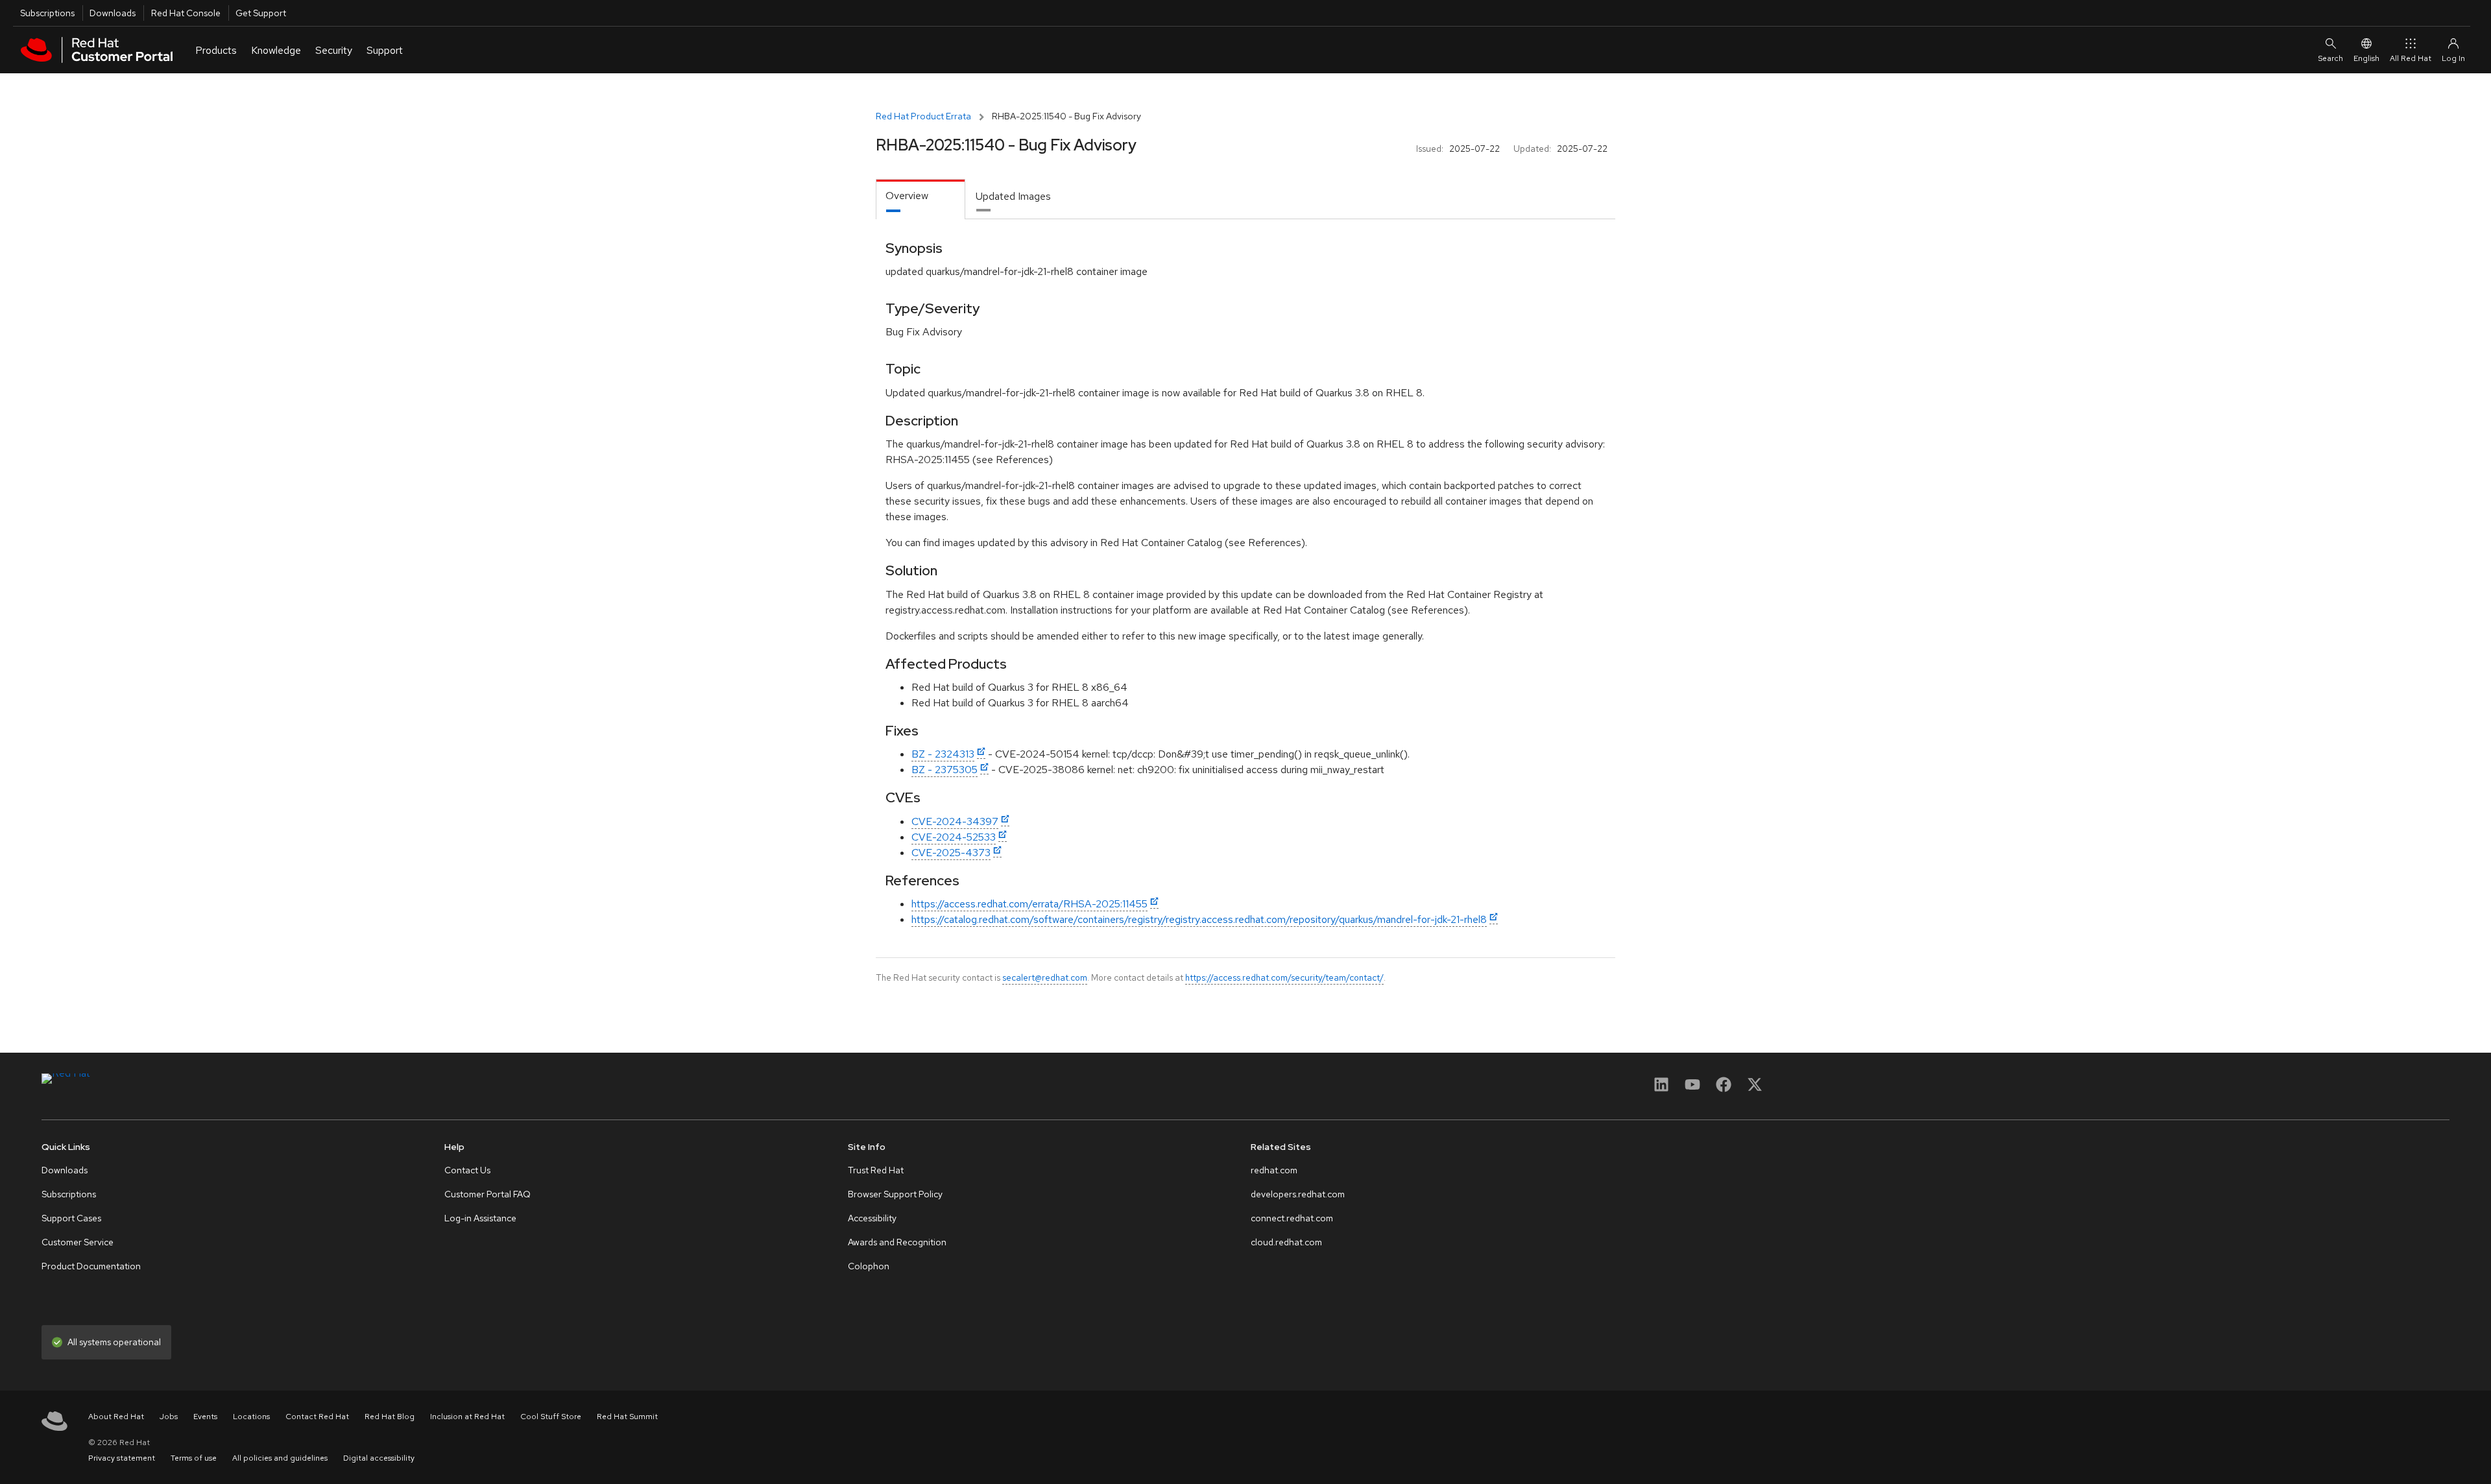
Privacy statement (122, 1458)
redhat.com (1274, 1170)
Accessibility (872, 1218)
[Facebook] (1724, 1089)
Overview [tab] (907, 196)
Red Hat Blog (390, 1417)
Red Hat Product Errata (923, 116)
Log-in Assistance (480, 1218)
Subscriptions (47, 13)
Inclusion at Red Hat (467, 1417)
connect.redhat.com (1292, 1218)
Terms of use (194, 1458)
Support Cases (71, 1218)
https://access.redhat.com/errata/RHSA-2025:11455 (1029, 904)
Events (205, 1417)
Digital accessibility (379, 1458)
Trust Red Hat (876, 1170)
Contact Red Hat (317, 1417)
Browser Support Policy (895, 1194)
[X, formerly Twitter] (1755, 1089)
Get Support (261, 13)
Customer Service (78, 1242)
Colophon (869, 1266)
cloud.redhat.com (1286, 1242)
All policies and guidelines (280, 1458)
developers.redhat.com (1298, 1194)
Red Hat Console (186, 13)
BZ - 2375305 (945, 770)
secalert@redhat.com (1045, 977)
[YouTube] (1692, 1089)
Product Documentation (91, 1266)
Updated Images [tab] (1013, 196)
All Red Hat (2411, 58)
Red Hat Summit (627, 1417)
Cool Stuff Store (551, 1417)
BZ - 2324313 (943, 754)
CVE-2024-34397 (955, 821)
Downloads (113, 13)
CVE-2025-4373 (951, 853)
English (2366, 58)
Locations (251, 1417)
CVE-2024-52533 (954, 837)
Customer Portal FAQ (487, 1194)
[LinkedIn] (1661, 1089)
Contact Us (467, 1170)
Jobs (169, 1417)
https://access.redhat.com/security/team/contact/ (1284, 977)
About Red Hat (116, 1417)
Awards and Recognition (897, 1242)
